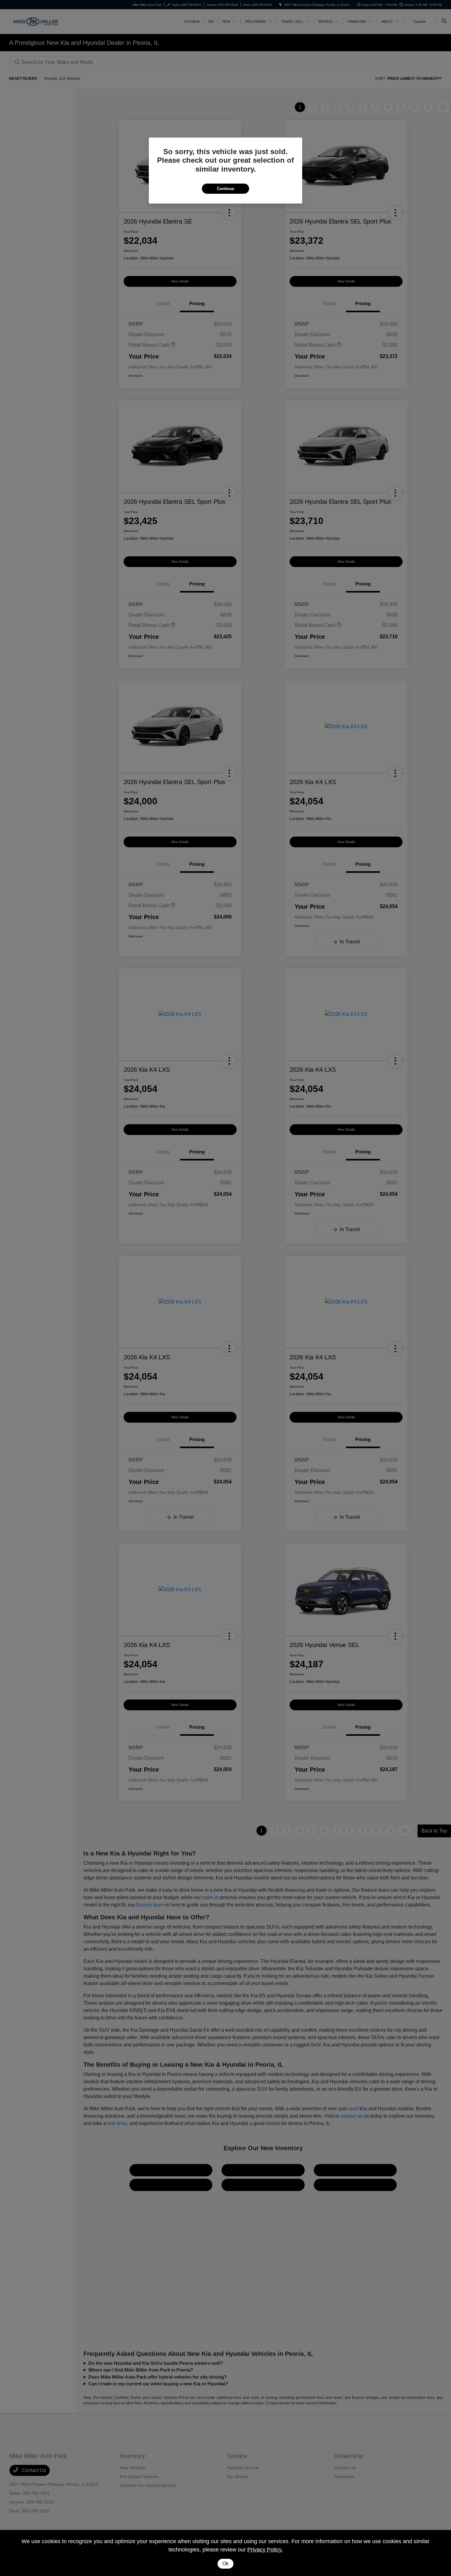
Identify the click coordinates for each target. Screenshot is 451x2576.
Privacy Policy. (265, 2550)
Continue (225, 189)
